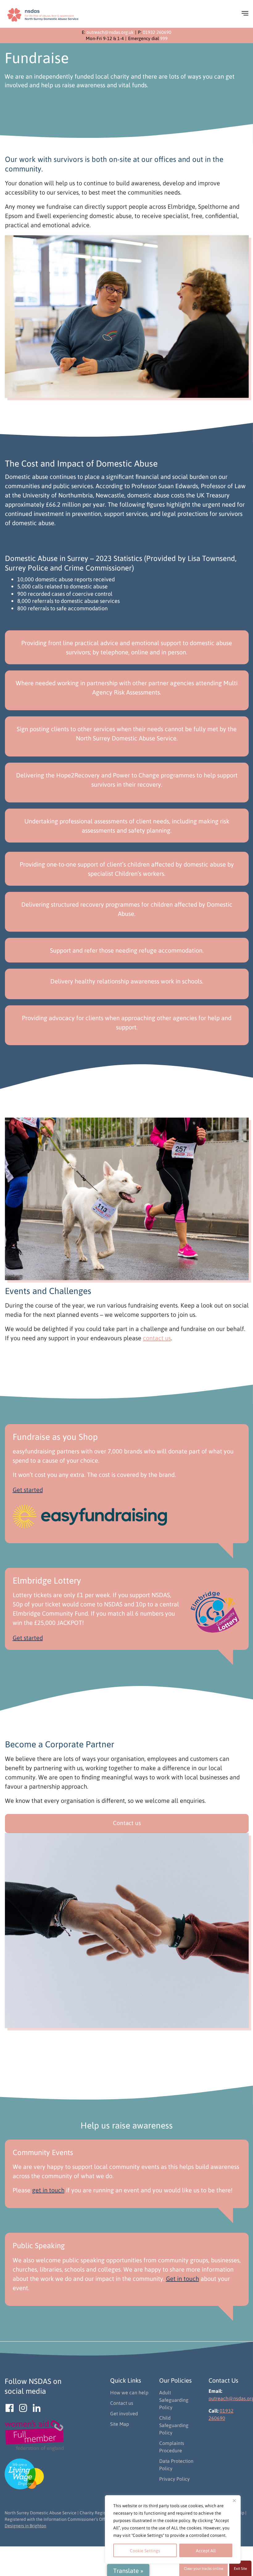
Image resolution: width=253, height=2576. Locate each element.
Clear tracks (203, 2568)
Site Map (120, 2424)
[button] (242, 15)
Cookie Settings (145, 2550)
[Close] (234, 2500)
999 (164, 38)
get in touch (48, 2190)
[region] (173, 2529)
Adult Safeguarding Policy (174, 2400)
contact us (157, 1338)
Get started (28, 1490)
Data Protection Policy (176, 2465)
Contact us (127, 1823)
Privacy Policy (174, 2479)
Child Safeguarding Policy (174, 2425)
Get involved (124, 2413)
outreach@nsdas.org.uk (110, 32)
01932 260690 (157, 32)
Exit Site (240, 2568)
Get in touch (182, 2278)
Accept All (206, 2550)
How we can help (129, 2392)
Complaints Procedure (172, 2447)
